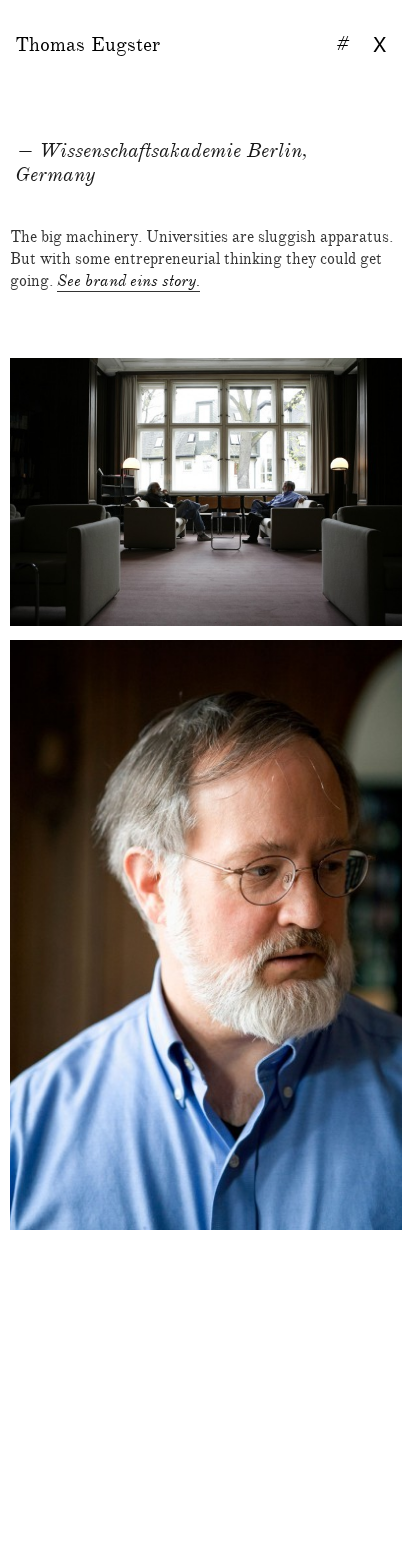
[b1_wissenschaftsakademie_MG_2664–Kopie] (206, 1316)
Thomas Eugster (87, 44)
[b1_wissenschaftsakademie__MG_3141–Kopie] (206, 1267)
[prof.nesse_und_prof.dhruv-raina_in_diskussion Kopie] (206, 492)
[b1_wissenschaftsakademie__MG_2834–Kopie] (206, 935)
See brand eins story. (128, 281)
